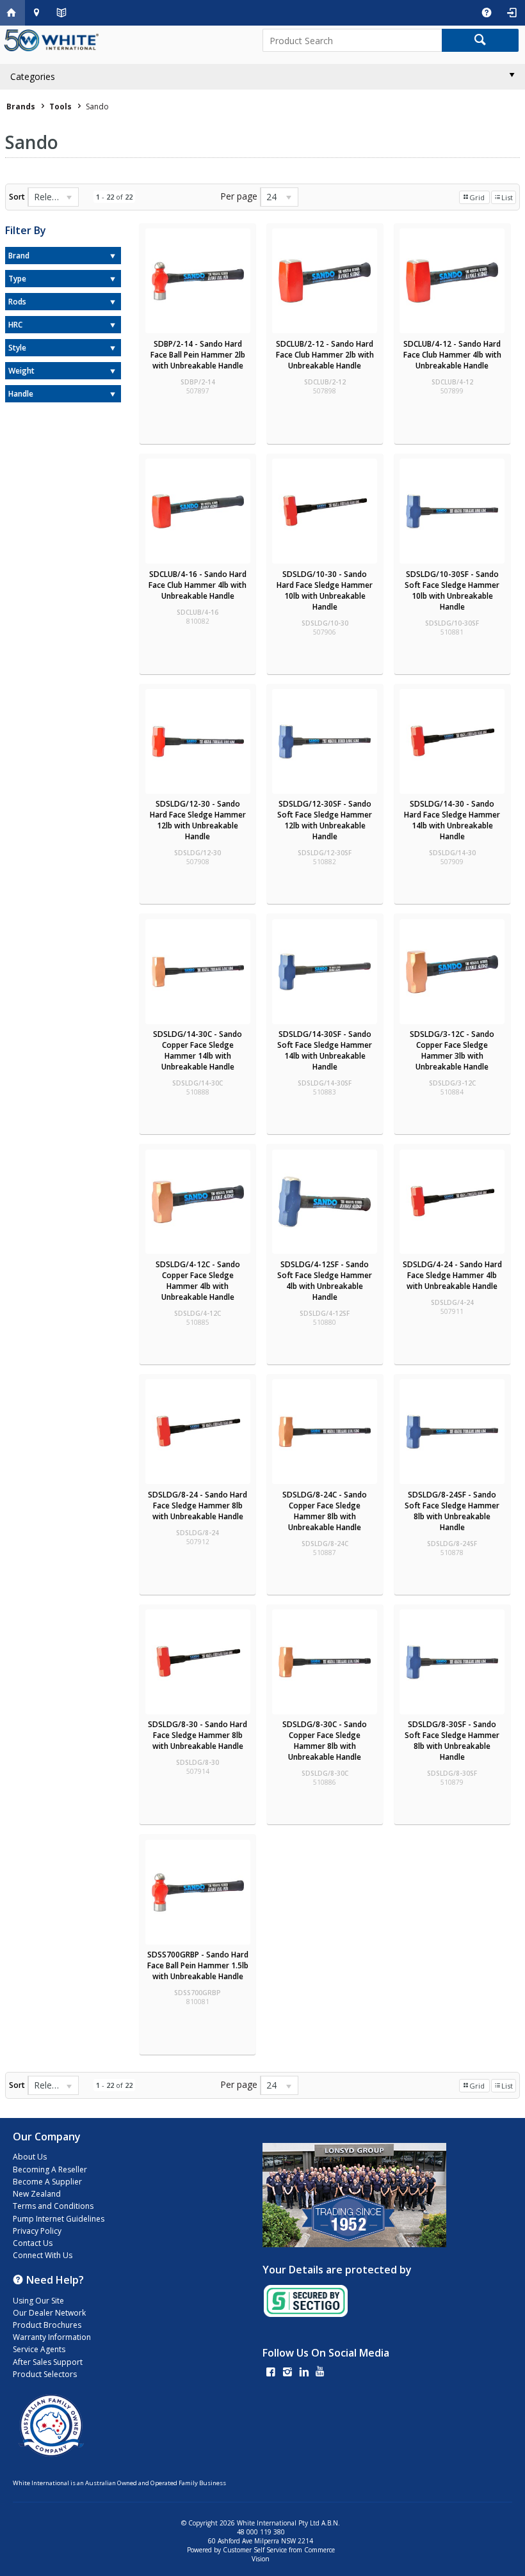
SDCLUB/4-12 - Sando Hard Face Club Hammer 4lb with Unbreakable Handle (452, 355)
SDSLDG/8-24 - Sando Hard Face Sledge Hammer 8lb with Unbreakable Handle (198, 1505)
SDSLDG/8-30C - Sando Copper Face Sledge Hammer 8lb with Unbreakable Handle (325, 1741)
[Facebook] (271, 2373)
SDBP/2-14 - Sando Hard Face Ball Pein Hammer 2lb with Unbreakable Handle (198, 355)
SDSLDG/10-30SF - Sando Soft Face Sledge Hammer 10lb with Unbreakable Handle (452, 590)
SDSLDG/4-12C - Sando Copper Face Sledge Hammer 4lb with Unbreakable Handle (198, 1281)
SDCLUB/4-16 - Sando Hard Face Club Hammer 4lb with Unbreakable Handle (198, 585)
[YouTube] (320, 2373)
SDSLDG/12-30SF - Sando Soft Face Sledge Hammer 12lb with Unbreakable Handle (325, 820)
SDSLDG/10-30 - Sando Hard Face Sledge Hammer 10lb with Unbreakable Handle (325, 590)
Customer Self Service (255, 2550)
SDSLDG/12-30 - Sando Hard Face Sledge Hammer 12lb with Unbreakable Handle (198, 820)
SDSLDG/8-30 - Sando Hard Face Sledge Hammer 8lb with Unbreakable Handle (198, 1735)
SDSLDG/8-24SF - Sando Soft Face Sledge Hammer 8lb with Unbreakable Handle (452, 1511)
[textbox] (352, 40)
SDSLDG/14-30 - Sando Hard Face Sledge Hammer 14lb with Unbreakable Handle (452, 820)
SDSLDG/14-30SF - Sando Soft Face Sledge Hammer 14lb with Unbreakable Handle (325, 1050)
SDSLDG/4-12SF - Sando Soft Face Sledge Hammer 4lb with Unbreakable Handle (325, 1281)
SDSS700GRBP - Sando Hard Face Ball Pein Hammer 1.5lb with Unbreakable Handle (198, 1965)
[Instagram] (287, 2373)
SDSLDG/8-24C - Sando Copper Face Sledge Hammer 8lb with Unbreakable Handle (325, 1511)
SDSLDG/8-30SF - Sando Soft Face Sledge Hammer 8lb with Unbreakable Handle (452, 1741)
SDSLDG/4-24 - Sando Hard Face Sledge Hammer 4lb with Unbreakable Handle (452, 1275)
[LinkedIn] (304, 2373)
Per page (239, 196)
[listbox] (53, 197)
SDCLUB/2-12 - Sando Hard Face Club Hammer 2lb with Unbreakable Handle (325, 355)
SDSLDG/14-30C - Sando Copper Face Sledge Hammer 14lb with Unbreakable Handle (198, 1050)
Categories (33, 76)
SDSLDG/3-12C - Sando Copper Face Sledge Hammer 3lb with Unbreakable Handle (452, 1050)
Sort (17, 197)
